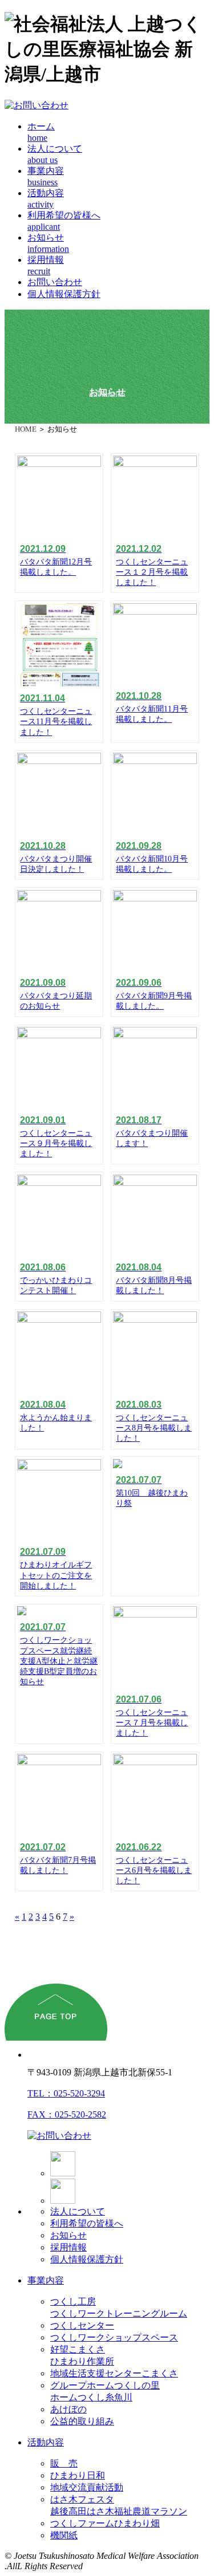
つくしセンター (82, 2325)
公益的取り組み (82, 2421)
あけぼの (68, 2409)
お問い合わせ (55, 282)
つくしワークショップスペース (114, 2337)
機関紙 (64, 2535)
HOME (26, 429)
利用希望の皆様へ (87, 2223)
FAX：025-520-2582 (67, 2114)
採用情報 (68, 2247)
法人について (78, 2211)
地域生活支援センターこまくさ (114, 2373)
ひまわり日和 (78, 2475)
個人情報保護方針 (64, 294)
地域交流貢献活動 (87, 2487)
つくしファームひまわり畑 (105, 2523)
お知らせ (68, 2235)
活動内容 (46, 2442)
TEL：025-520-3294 (66, 2093)
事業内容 (46, 2280)
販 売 (64, 2463)
